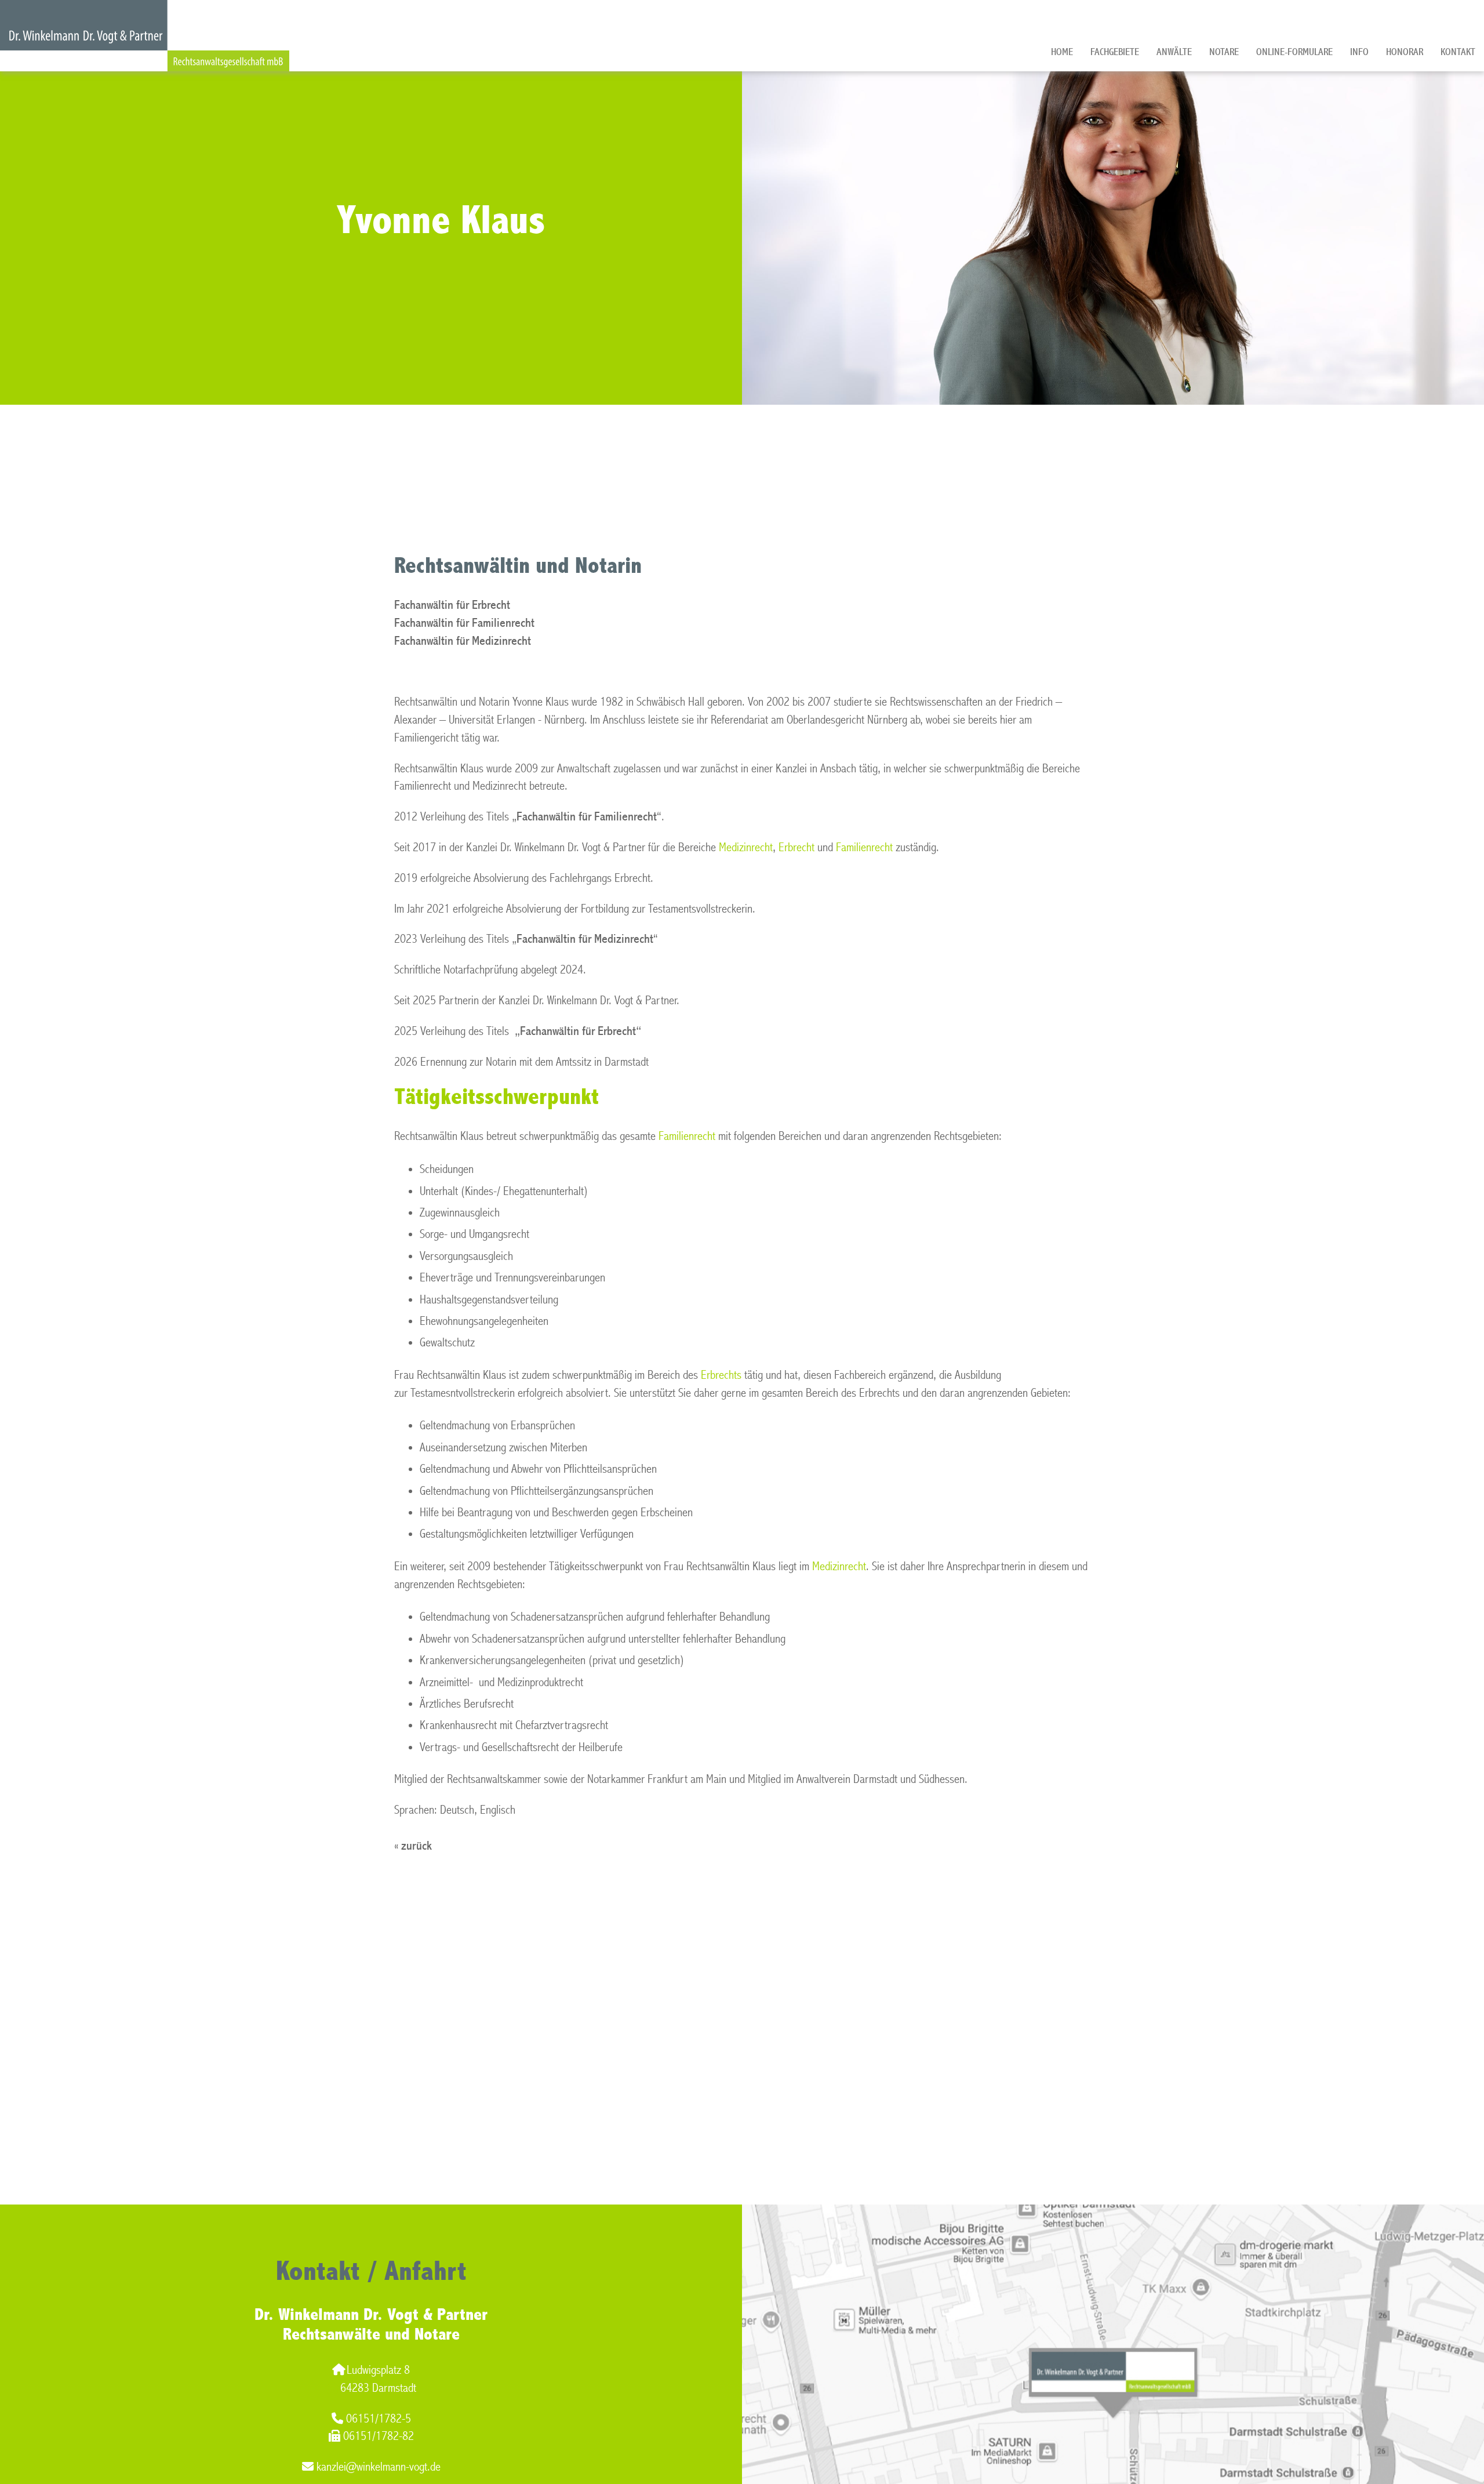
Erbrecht (796, 847)
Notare (1224, 52)
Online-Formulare (1294, 52)
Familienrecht (864, 847)
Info (1359, 52)
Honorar (1405, 52)
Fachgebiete (1115, 52)
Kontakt (1458, 52)
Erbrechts (723, 1375)
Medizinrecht (746, 847)
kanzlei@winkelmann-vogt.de (379, 2467)
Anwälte (1174, 52)
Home (1062, 52)
